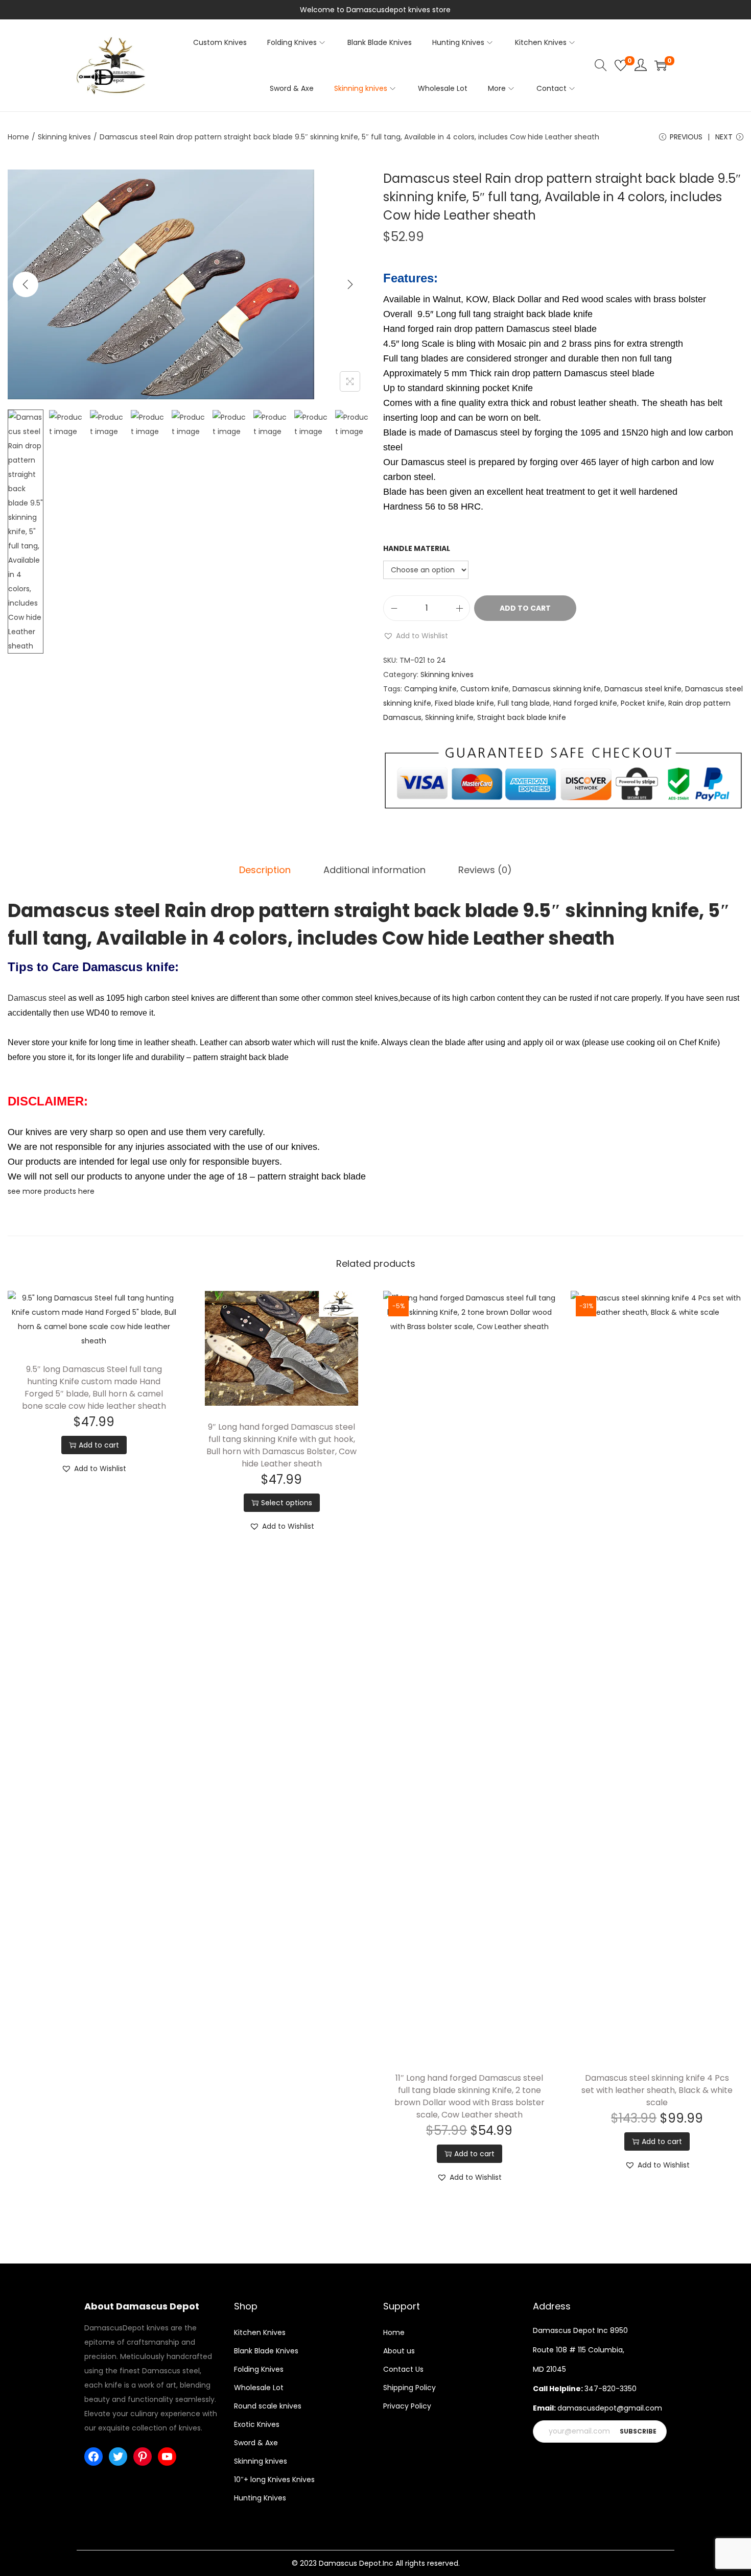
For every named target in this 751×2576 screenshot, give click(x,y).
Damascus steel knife (643, 689)
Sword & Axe (256, 2443)
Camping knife (430, 689)
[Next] (350, 284)
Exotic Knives (257, 2424)
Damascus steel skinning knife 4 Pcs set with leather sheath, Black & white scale (657, 2090)
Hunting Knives (260, 2498)
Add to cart (525, 608)
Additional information (374, 870)
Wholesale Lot (259, 2388)
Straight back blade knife (522, 717)
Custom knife (485, 689)
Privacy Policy (407, 2406)
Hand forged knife (585, 703)
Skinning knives (64, 137)
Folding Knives (259, 2369)
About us (399, 2351)
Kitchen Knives (260, 2332)
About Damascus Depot (142, 2306)
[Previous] (26, 284)
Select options (287, 1503)
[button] (416, 636)
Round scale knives (268, 2406)
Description (265, 870)
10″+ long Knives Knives (274, 2479)
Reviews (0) (485, 870)
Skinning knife (449, 717)
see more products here (51, 1191)
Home (18, 137)
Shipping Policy (409, 2388)
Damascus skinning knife (557, 689)
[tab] (265, 870)
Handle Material (417, 548)
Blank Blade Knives (266, 2351)
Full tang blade (524, 703)
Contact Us (403, 2369)
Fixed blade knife (464, 703)
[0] (621, 65)
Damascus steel (37, 998)
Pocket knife (643, 703)
